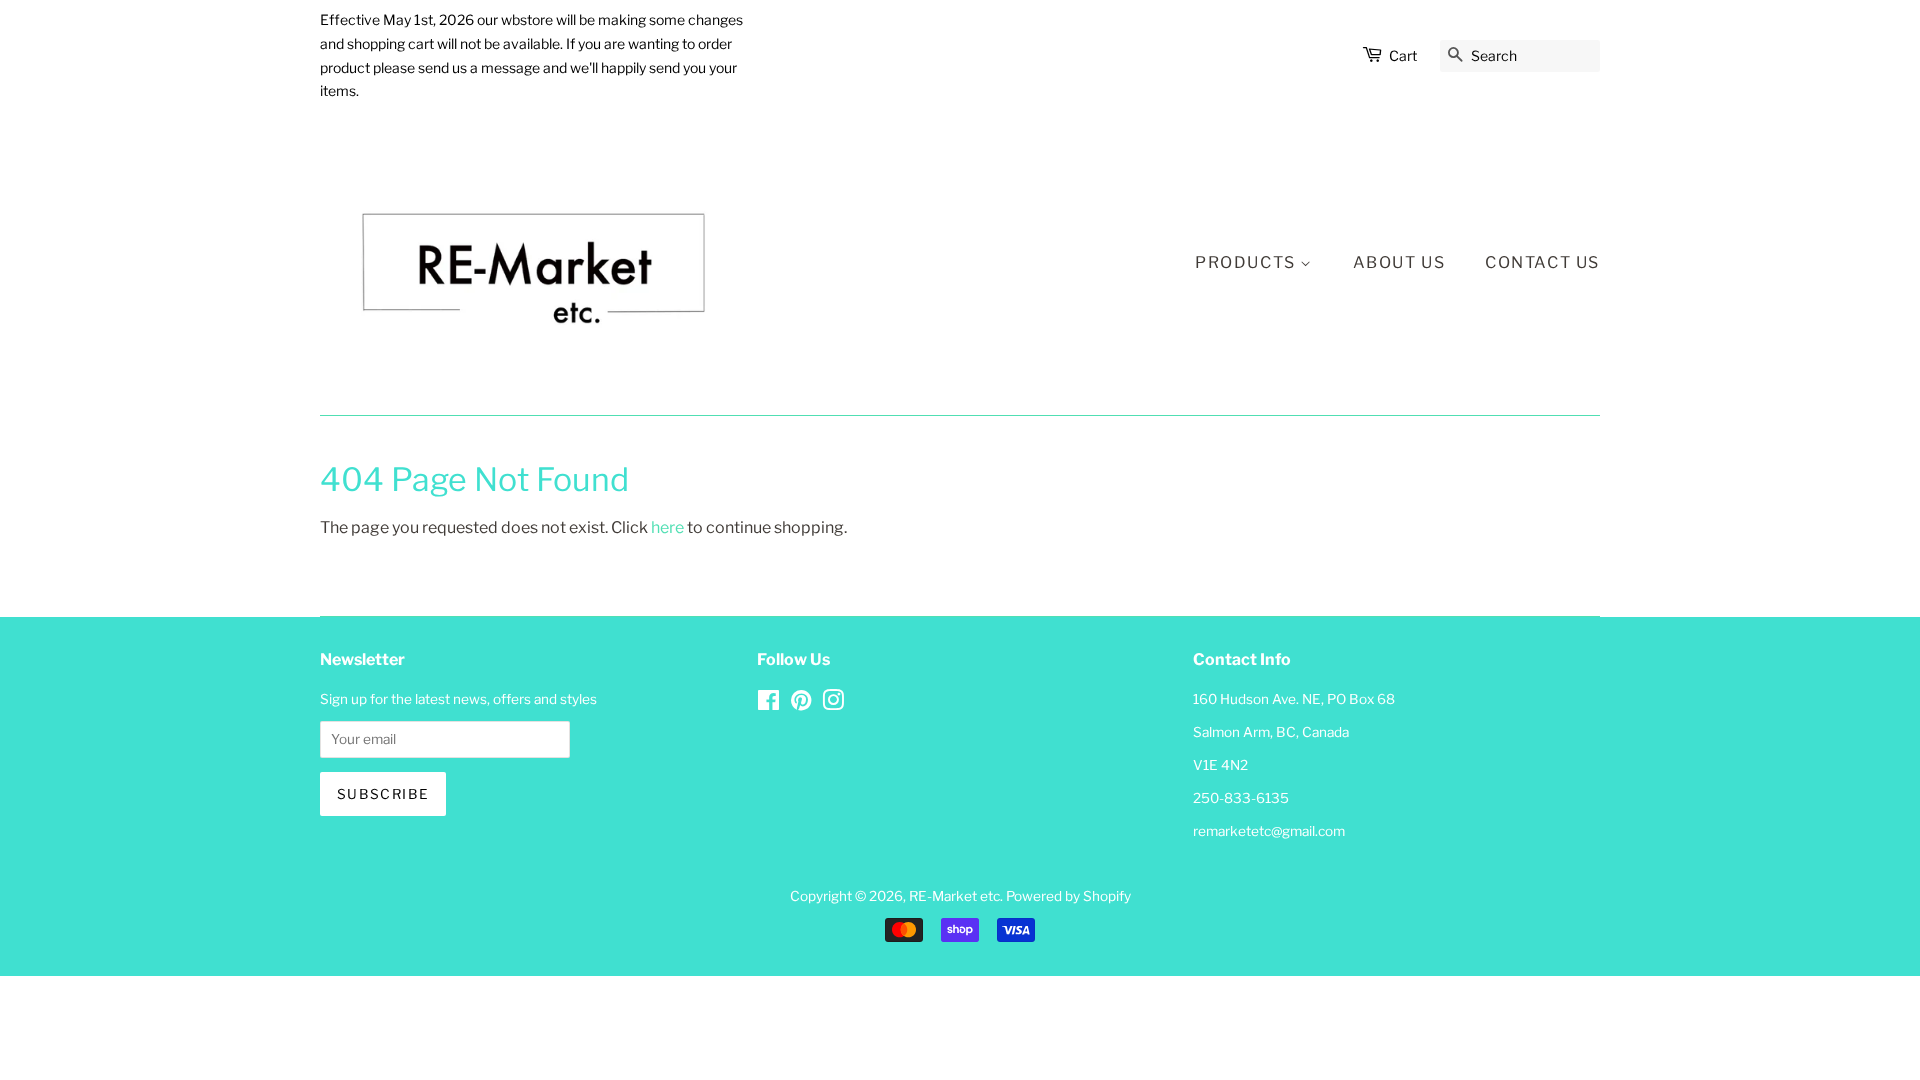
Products (1247, 262)
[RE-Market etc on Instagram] (833, 704)
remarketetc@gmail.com (1269, 831)
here (667, 527)
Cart (1403, 55)
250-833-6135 (1241, 798)
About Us (1399, 262)
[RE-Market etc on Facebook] (768, 704)
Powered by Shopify (1068, 896)
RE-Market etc (954, 896)
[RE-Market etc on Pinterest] (801, 704)
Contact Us (1542, 262)
